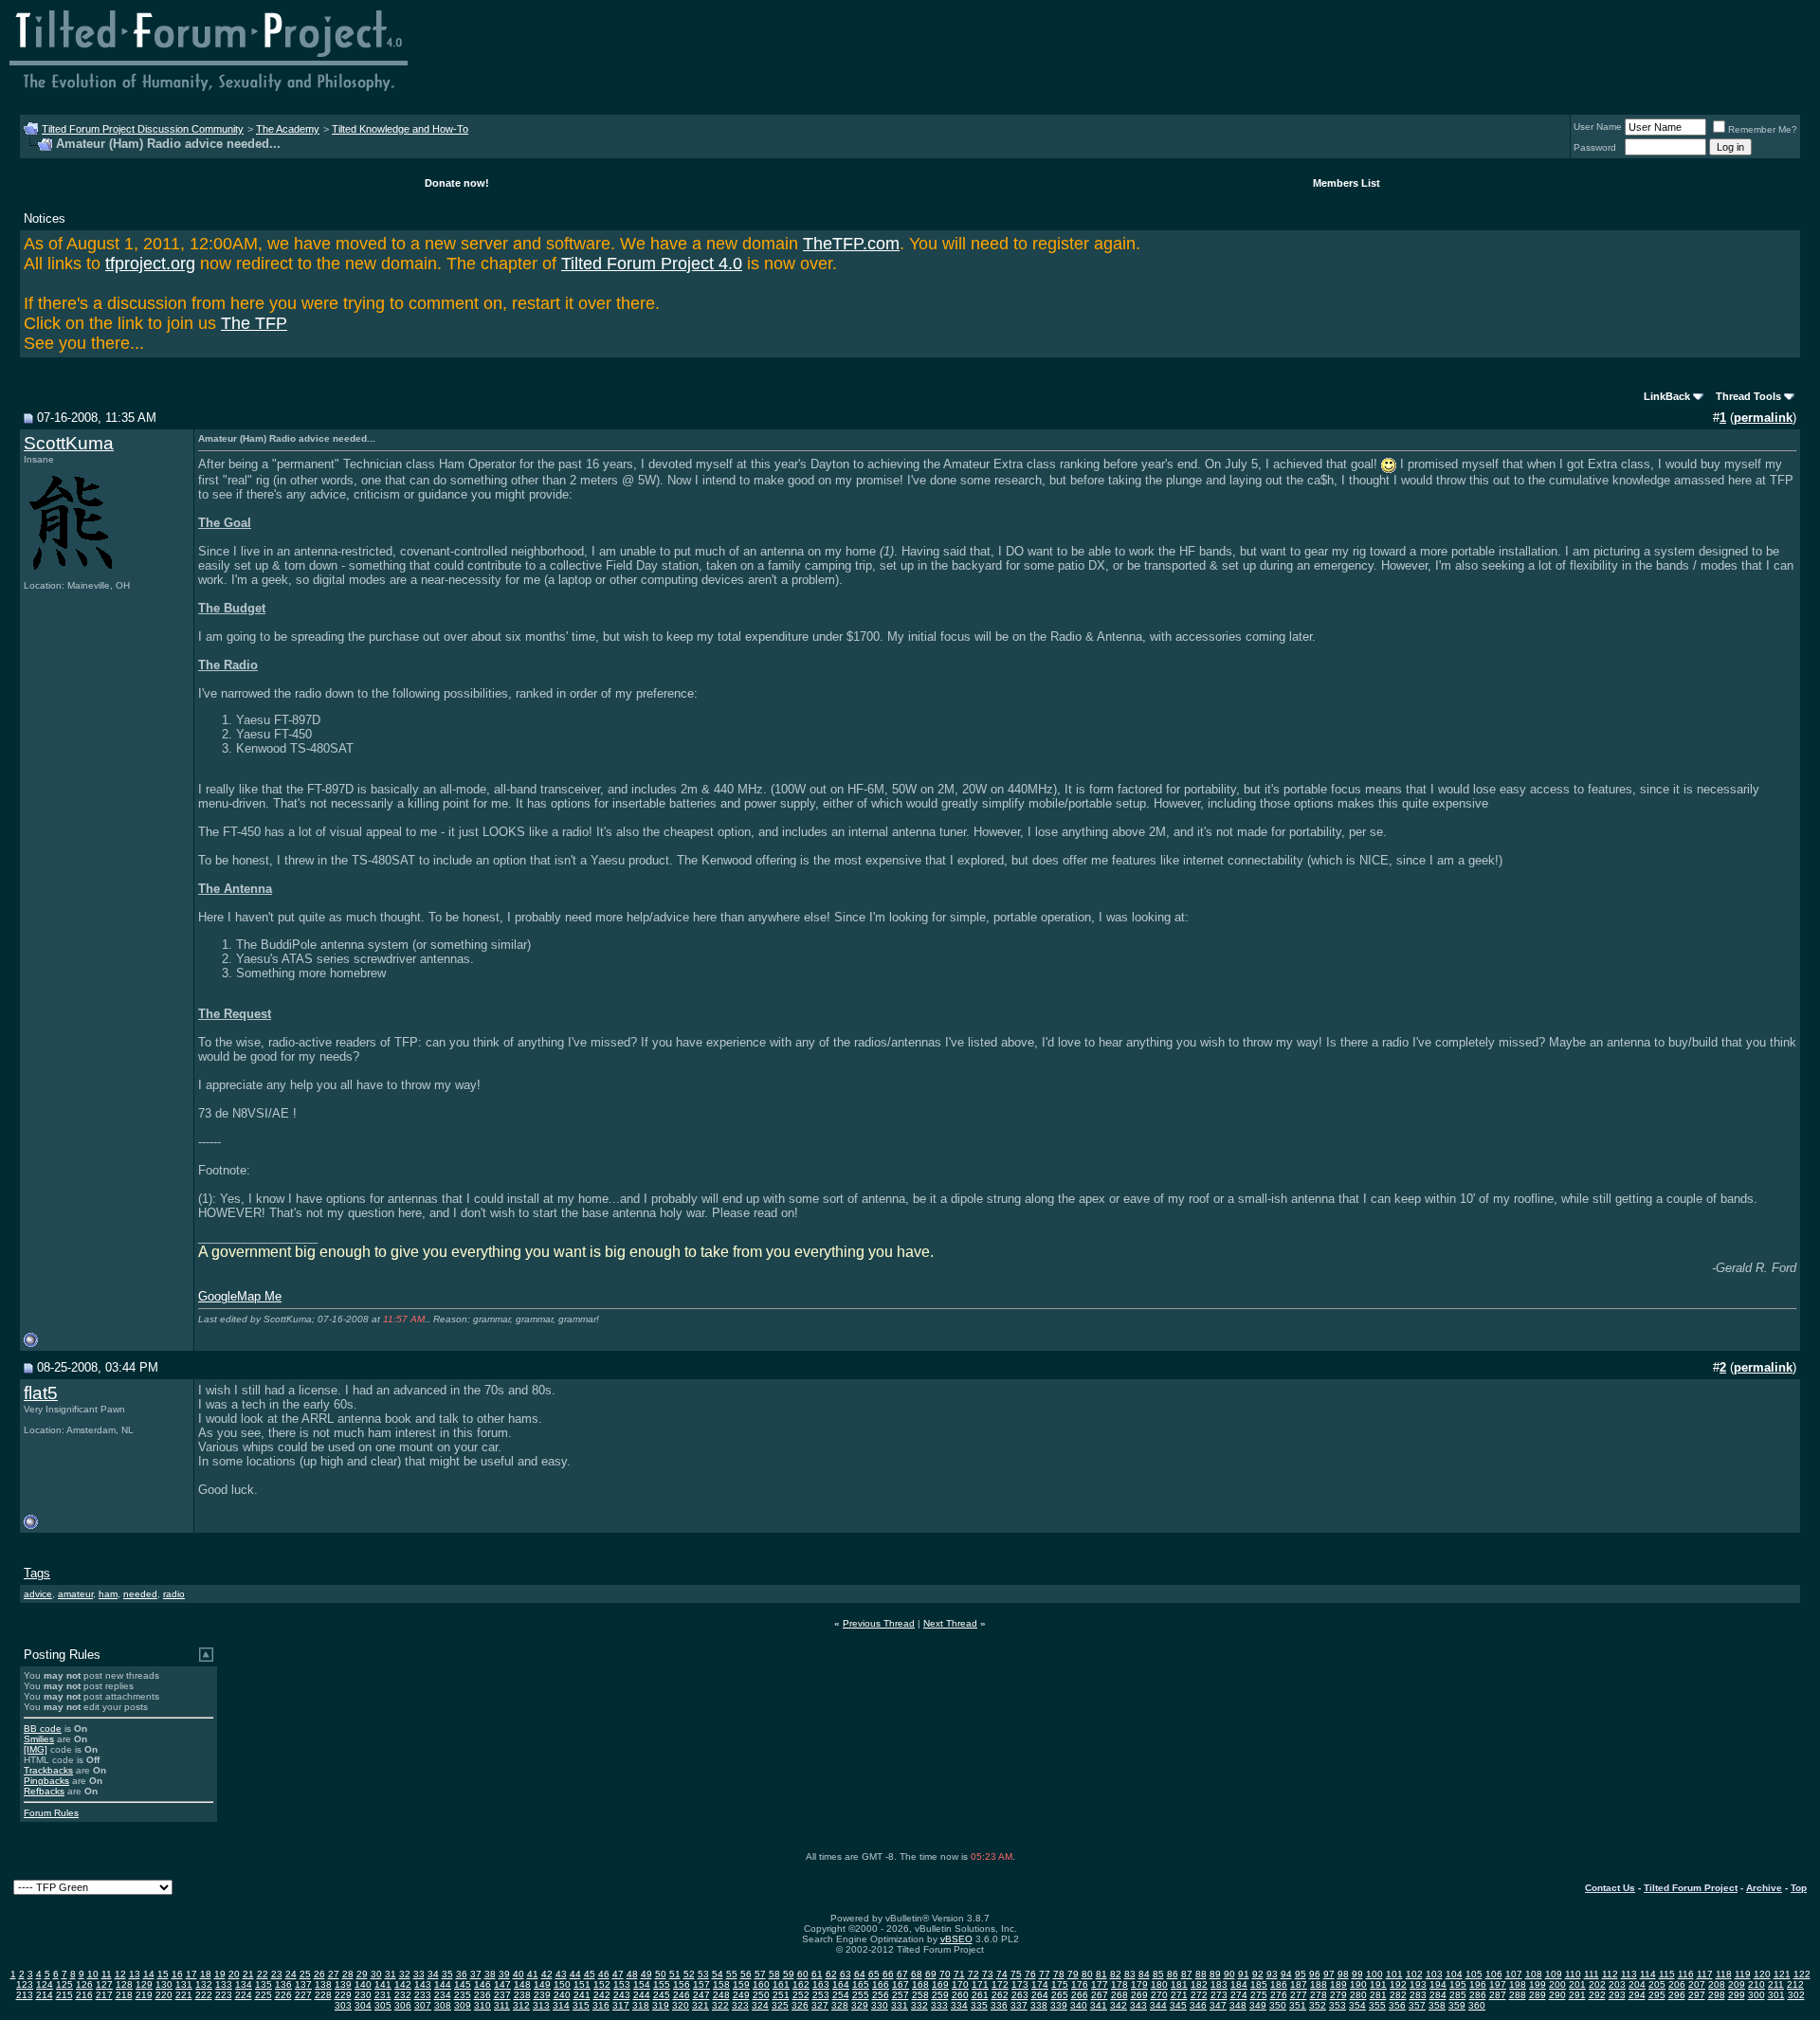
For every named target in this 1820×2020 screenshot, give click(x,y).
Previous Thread (879, 1623)
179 (1139, 1984)
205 (1657, 1984)
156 (682, 1984)
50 (661, 1974)
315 (581, 2005)
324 (760, 2005)
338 (1039, 2005)
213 (25, 1995)
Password (1595, 147)
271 (1179, 1995)
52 (689, 1974)
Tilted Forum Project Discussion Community (143, 129)
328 (840, 2005)
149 (542, 1984)
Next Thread (950, 1623)
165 (861, 1984)
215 (64, 1995)
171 (980, 1984)
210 (1756, 1984)
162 (801, 1984)
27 (334, 1974)
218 (124, 1995)
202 (1597, 1984)
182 (1199, 1984)
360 (1477, 2005)
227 (303, 1995)
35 (447, 1974)
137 (303, 1984)
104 (1454, 1974)
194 (1438, 1984)
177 (1100, 1984)
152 (602, 1984)
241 (582, 1995)
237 (502, 1995)
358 (1437, 2005)
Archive (1764, 1888)
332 (919, 2005)
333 (939, 2005)
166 (881, 1984)
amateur (75, 1594)
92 (1258, 1974)
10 (93, 1974)
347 (1218, 2005)
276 (1279, 1995)
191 (1378, 1984)
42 (547, 1974)
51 (675, 1974)
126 (84, 1984)
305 (383, 2005)
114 (1648, 1974)
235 (463, 1995)
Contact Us (1610, 1888)
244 (642, 1995)
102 (1414, 1974)
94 (1286, 1974)
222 (204, 1995)
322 (720, 2005)
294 (1637, 1995)
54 (718, 1974)
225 (264, 1995)
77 (1045, 1974)
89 (1215, 1974)
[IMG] (36, 1749)
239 (542, 1995)
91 (1244, 1974)
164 (841, 1984)
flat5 (41, 1393)
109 (1554, 1974)
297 (1697, 1995)
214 (45, 1995)
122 (1802, 1974)
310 (482, 2005)
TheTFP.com (851, 244)
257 (901, 1995)
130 (164, 1984)
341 (1099, 2005)
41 (533, 1974)
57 (760, 1974)
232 (403, 1995)
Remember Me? (1763, 129)
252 (801, 1995)
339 (1059, 2005)
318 (641, 2005)
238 (522, 1995)
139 (343, 1984)
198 (1518, 1984)
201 (1577, 1984)
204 (1637, 1984)
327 (820, 2005)
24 (291, 1974)
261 (980, 1995)
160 (761, 1984)
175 (1060, 1984)
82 (1116, 1974)
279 (1338, 1995)
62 (831, 1974)
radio (174, 1594)
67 (902, 1974)
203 (1617, 1984)
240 (562, 1995)
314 (561, 2005)
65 (874, 1974)
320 (681, 2005)
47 (618, 1974)
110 (1573, 1974)
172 (1000, 1984)
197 (1498, 1984)
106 (1494, 1974)
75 (1016, 1974)
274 (1239, 1995)
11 (107, 1974)
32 (405, 1974)
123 (25, 1984)
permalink (1763, 418)
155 (662, 1984)
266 (1080, 1995)
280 (1358, 1995)
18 (206, 1974)
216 (84, 1995)
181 (1179, 1984)
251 (781, 1995)
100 (1374, 1974)
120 (1762, 1974)
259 (940, 1995)
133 (224, 1984)
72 (974, 1974)
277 (1299, 1995)
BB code (43, 1729)
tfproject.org (150, 264)
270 (1159, 1995)
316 (601, 2005)
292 (1597, 1995)
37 (476, 1974)
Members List (1347, 183)
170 (960, 1984)
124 (45, 1984)
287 (1498, 1995)
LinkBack (1667, 396)
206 (1677, 1984)
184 (1239, 1984)
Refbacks (44, 1791)
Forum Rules (51, 1813)
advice (38, 1594)
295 (1657, 1995)
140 (363, 1984)
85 (1158, 1974)
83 (1130, 1974)
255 (861, 1995)
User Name (1598, 127)
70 (945, 1974)
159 (741, 1984)
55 (732, 1974)
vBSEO (956, 1939)
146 (482, 1984)
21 (248, 1974)
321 (701, 2005)
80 (1087, 1974)
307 (423, 2005)
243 (622, 1995)
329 (860, 2005)
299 (1737, 1995)
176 (1080, 1984)
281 (1378, 1995)
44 (575, 1974)
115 (1667, 1974)
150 (562, 1984)
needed (140, 1594)
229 (343, 1995)
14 (149, 1974)
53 (703, 1974)
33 (419, 1974)
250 (761, 1995)
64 (860, 1974)
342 (1119, 2005)
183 (1219, 1984)
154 (642, 1984)
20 (234, 1974)
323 (740, 2005)
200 (1557, 1984)
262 (1000, 1995)
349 (1258, 2005)
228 (323, 1995)
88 (1201, 1974)
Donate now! (457, 183)
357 (1417, 2005)
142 (403, 1984)
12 (120, 1974)
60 (803, 1974)
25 (305, 1974)
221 (184, 1995)
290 (1557, 1995)
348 (1238, 2005)
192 (1398, 1984)
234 (443, 1995)
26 (319, 1974)
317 (621, 2005)
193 (1418, 1984)
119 (1743, 1974)
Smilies (39, 1739)
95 (1301, 1974)
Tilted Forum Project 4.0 (652, 264)
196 (1478, 1984)
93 (1272, 1974)
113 (1629, 1974)
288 (1518, 1995)
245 (662, 1995)
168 (920, 1984)
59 (789, 1974)
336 (999, 2005)
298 (1717, 1995)
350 (1278, 2005)
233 (423, 1995)
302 (1796, 1995)
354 (1357, 2005)
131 (184, 1984)
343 (1138, 2005)
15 (163, 1974)
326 (800, 2005)
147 (502, 1984)
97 (1329, 1974)
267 (1100, 1995)
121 (1782, 1974)
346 (1198, 2005)
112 (1610, 1974)
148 (522, 1984)
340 (1079, 2005)
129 (144, 1984)
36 (462, 1974)
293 (1617, 1995)
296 (1677, 1995)
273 (1219, 1995)
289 (1538, 1995)
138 (323, 1984)
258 (920, 1995)
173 (1020, 1984)
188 (1319, 1984)
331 (900, 2005)
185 (1259, 1984)
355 (1377, 2005)
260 (960, 1995)
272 (1199, 1995)
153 (622, 1984)
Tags (37, 1573)
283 (1418, 1995)
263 (1020, 1995)
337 (1019, 2005)
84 (1144, 1974)
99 (1357, 1974)
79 (1073, 1974)
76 (1030, 1974)
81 (1101, 1974)
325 (780, 2005)
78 (1059, 1974)
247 (701, 1995)
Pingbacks (46, 1781)
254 (841, 1995)
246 (682, 1995)
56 (746, 1974)
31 (391, 1974)
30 (376, 1974)
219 (144, 1995)
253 (821, 1995)
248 (721, 1995)
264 (1040, 1995)
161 (781, 1984)
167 (901, 1984)
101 (1394, 1974)
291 (1577, 1995)
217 (104, 1995)
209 (1737, 1984)
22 (263, 1974)
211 (1776, 1984)
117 (1705, 1974)
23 (277, 1974)
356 (1397, 2005)
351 (1298, 2005)
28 (348, 1974)
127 (104, 1984)
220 (164, 1995)
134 (244, 1984)
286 (1478, 1995)
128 (124, 1984)
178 (1119, 1984)
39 (504, 1974)
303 (343, 2005)
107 (1514, 1974)
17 (191, 1974)
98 (1343, 1974)
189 (1338, 1984)
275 (1259, 1995)
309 (463, 2005)
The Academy (288, 129)
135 (264, 1984)
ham (108, 1594)
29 (362, 1974)
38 (490, 1974)
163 (821, 1984)
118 (1724, 1974)
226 (283, 1995)
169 (940, 1984)
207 (1697, 1984)
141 (383, 1984)
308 (443, 2005)
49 (646, 1974)
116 (1686, 1974)
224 (244, 1995)
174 (1040, 1984)
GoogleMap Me (240, 1296)
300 (1756, 1995)
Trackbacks (48, 1770)
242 (602, 1995)
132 (204, 1984)
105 (1474, 1974)
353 (1338, 2005)
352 (1318, 2005)
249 (741, 1995)
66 (888, 1974)
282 (1398, 1995)
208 (1717, 1984)
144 (443, 1984)
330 (880, 2005)
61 (817, 1974)
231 (383, 1995)
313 (541, 2005)
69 (931, 1974)
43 (561, 1974)
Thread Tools (1748, 396)
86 (1173, 1974)
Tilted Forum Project (1691, 1888)
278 (1319, 1995)
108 (1534, 1974)
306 (403, 2005)
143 (423, 1984)
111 (1592, 1974)
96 (1315, 1974)
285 (1458, 1995)
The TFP (254, 323)
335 (979, 2005)
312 (521, 2005)
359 (1457, 2005)
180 (1159, 1984)
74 (1002, 1974)
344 (1158, 2005)
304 (363, 2005)
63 (846, 1974)
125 (64, 1984)
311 (502, 2005)
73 (988, 1974)
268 (1119, 1995)
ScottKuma (69, 443)
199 (1538, 1984)
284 (1438, 1995)
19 (220, 1974)
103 (1434, 1974)
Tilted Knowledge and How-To (400, 129)
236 (482, 1995)
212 (1795, 1984)
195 (1458, 1984)
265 (1060, 1995)
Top (1799, 1888)
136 (283, 1984)
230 (363, 1995)
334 (959, 2005)
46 (604, 1974)
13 (135, 1974)
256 (881, 1995)
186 (1279, 1984)
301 (1776, 1995)
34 (433, 1974)
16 (177, 1974)
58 (774, 1974)
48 (632, 1974)
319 (661, 2005)
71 (959, 1974)
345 (1178, 2005)
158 (721, 1984)
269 (1139, 1995)
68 (917, 1974)
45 (590, 1974)
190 (1358, 1984)
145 (463, 1984)
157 (701, 1984)
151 (582, 1984)
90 (1229, 1974)
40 (519, 1974)
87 (1187, 1974)
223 (224, 1995)
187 (1299, 1984)
